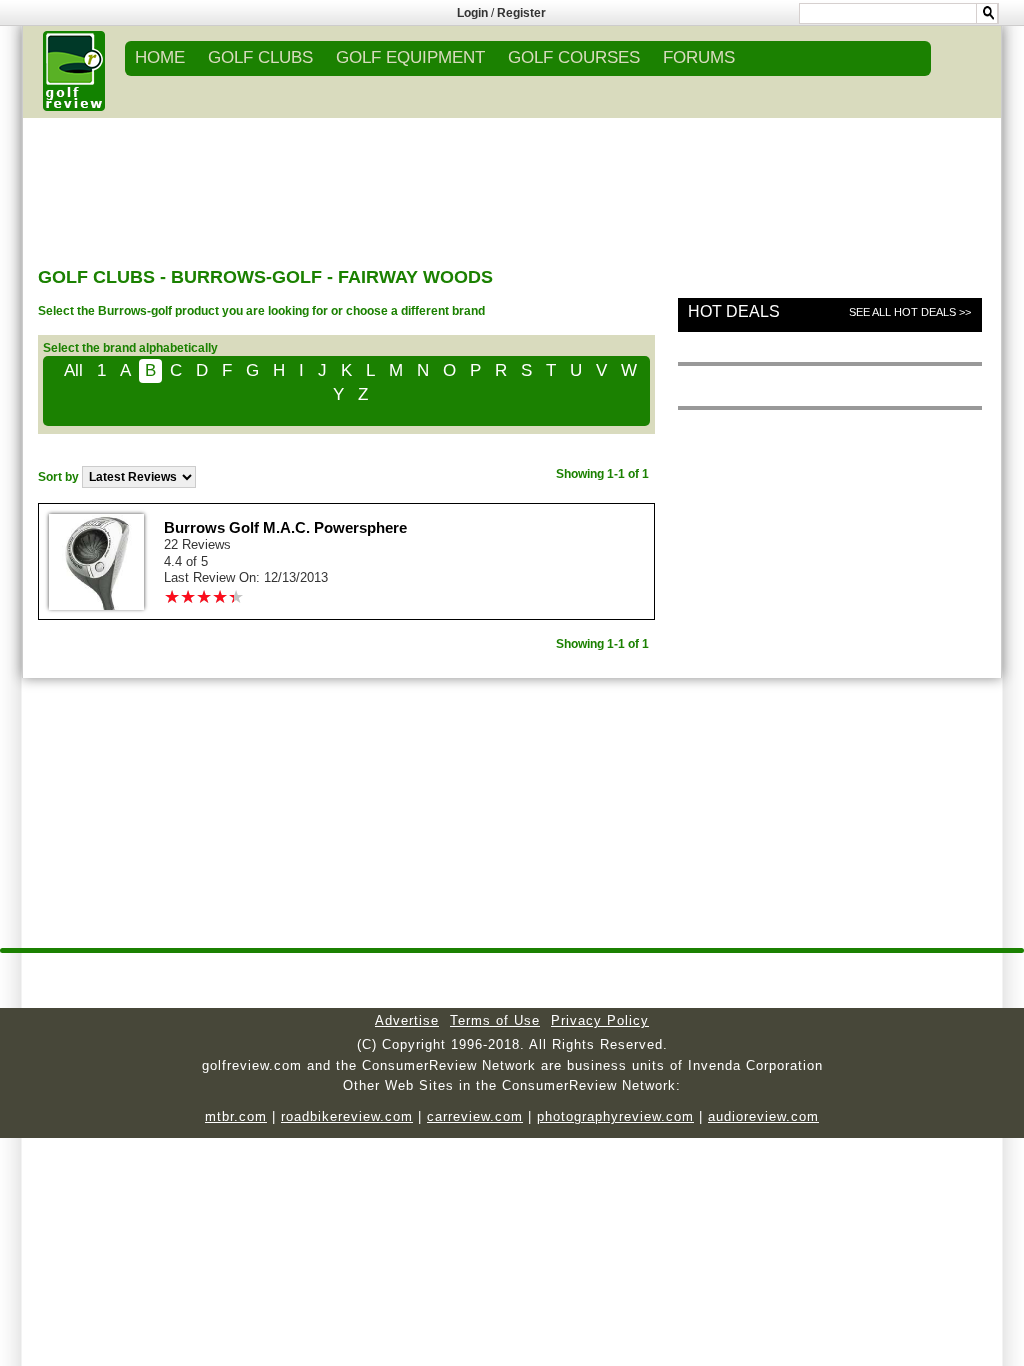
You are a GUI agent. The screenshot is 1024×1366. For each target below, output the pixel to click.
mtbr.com (236, 1116)
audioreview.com (763, 1116)
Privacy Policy (600, 1020)
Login (472, 13)
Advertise (407, 1020)
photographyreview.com (615, 1116)
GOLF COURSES (574, 57)
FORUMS (699, 57)
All (73, 370)
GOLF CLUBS (260, 57)
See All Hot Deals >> (910, 312)
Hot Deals (734, 311)
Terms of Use (495, 1020)
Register (521, 13)
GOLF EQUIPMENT (410, 57)
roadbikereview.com (347, 1116)
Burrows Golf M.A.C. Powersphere (285, 527)
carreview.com (475, 1116)
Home (160, 57)
